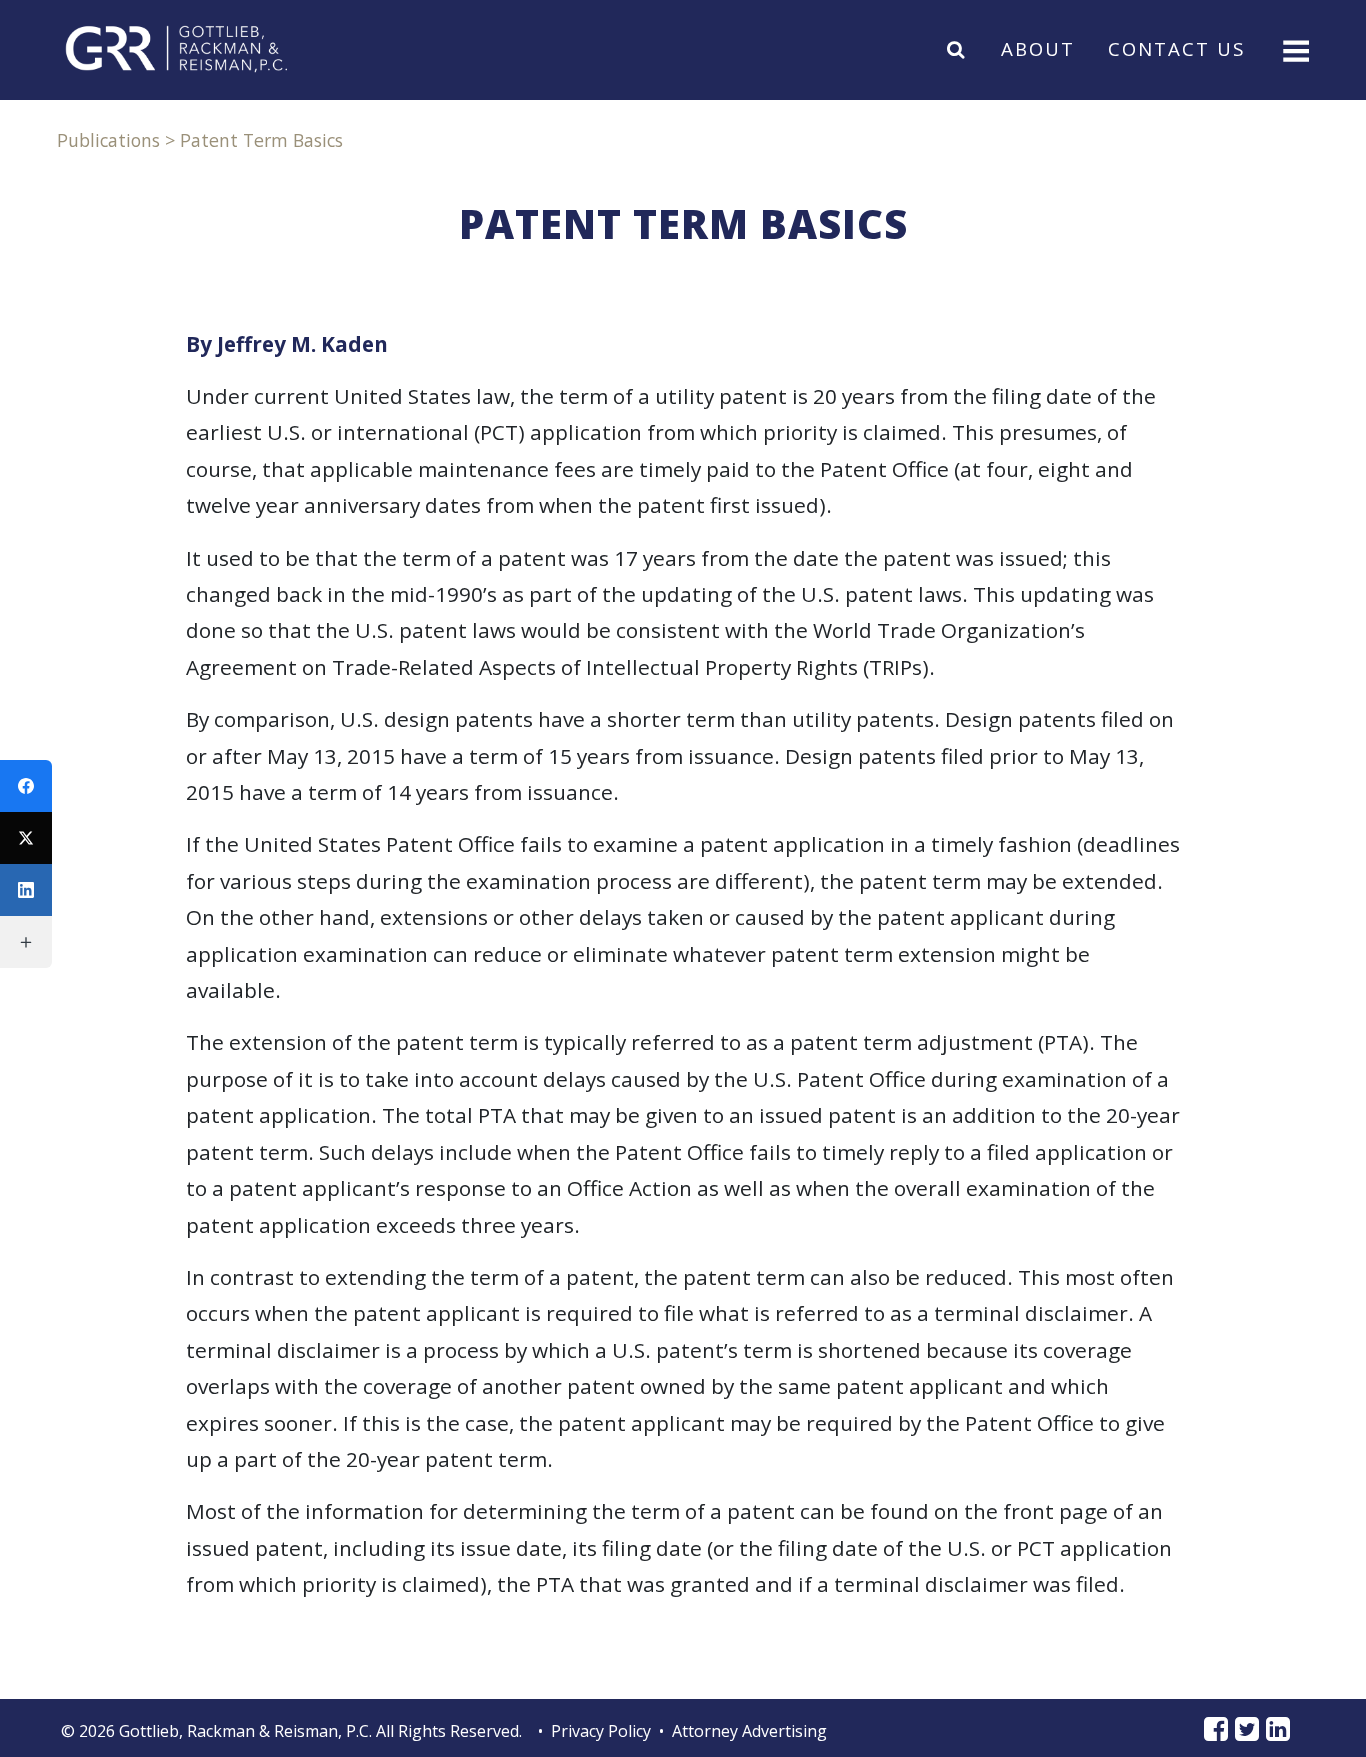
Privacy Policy (601, 1731)
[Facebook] (26, 786)
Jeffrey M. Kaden (302, 344)
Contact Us (1176, 48)
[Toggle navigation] (1294, 49)
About (1038, 48)
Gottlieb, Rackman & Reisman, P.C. (245, 1731)
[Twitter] (26, 838)
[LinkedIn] (26, 890)
